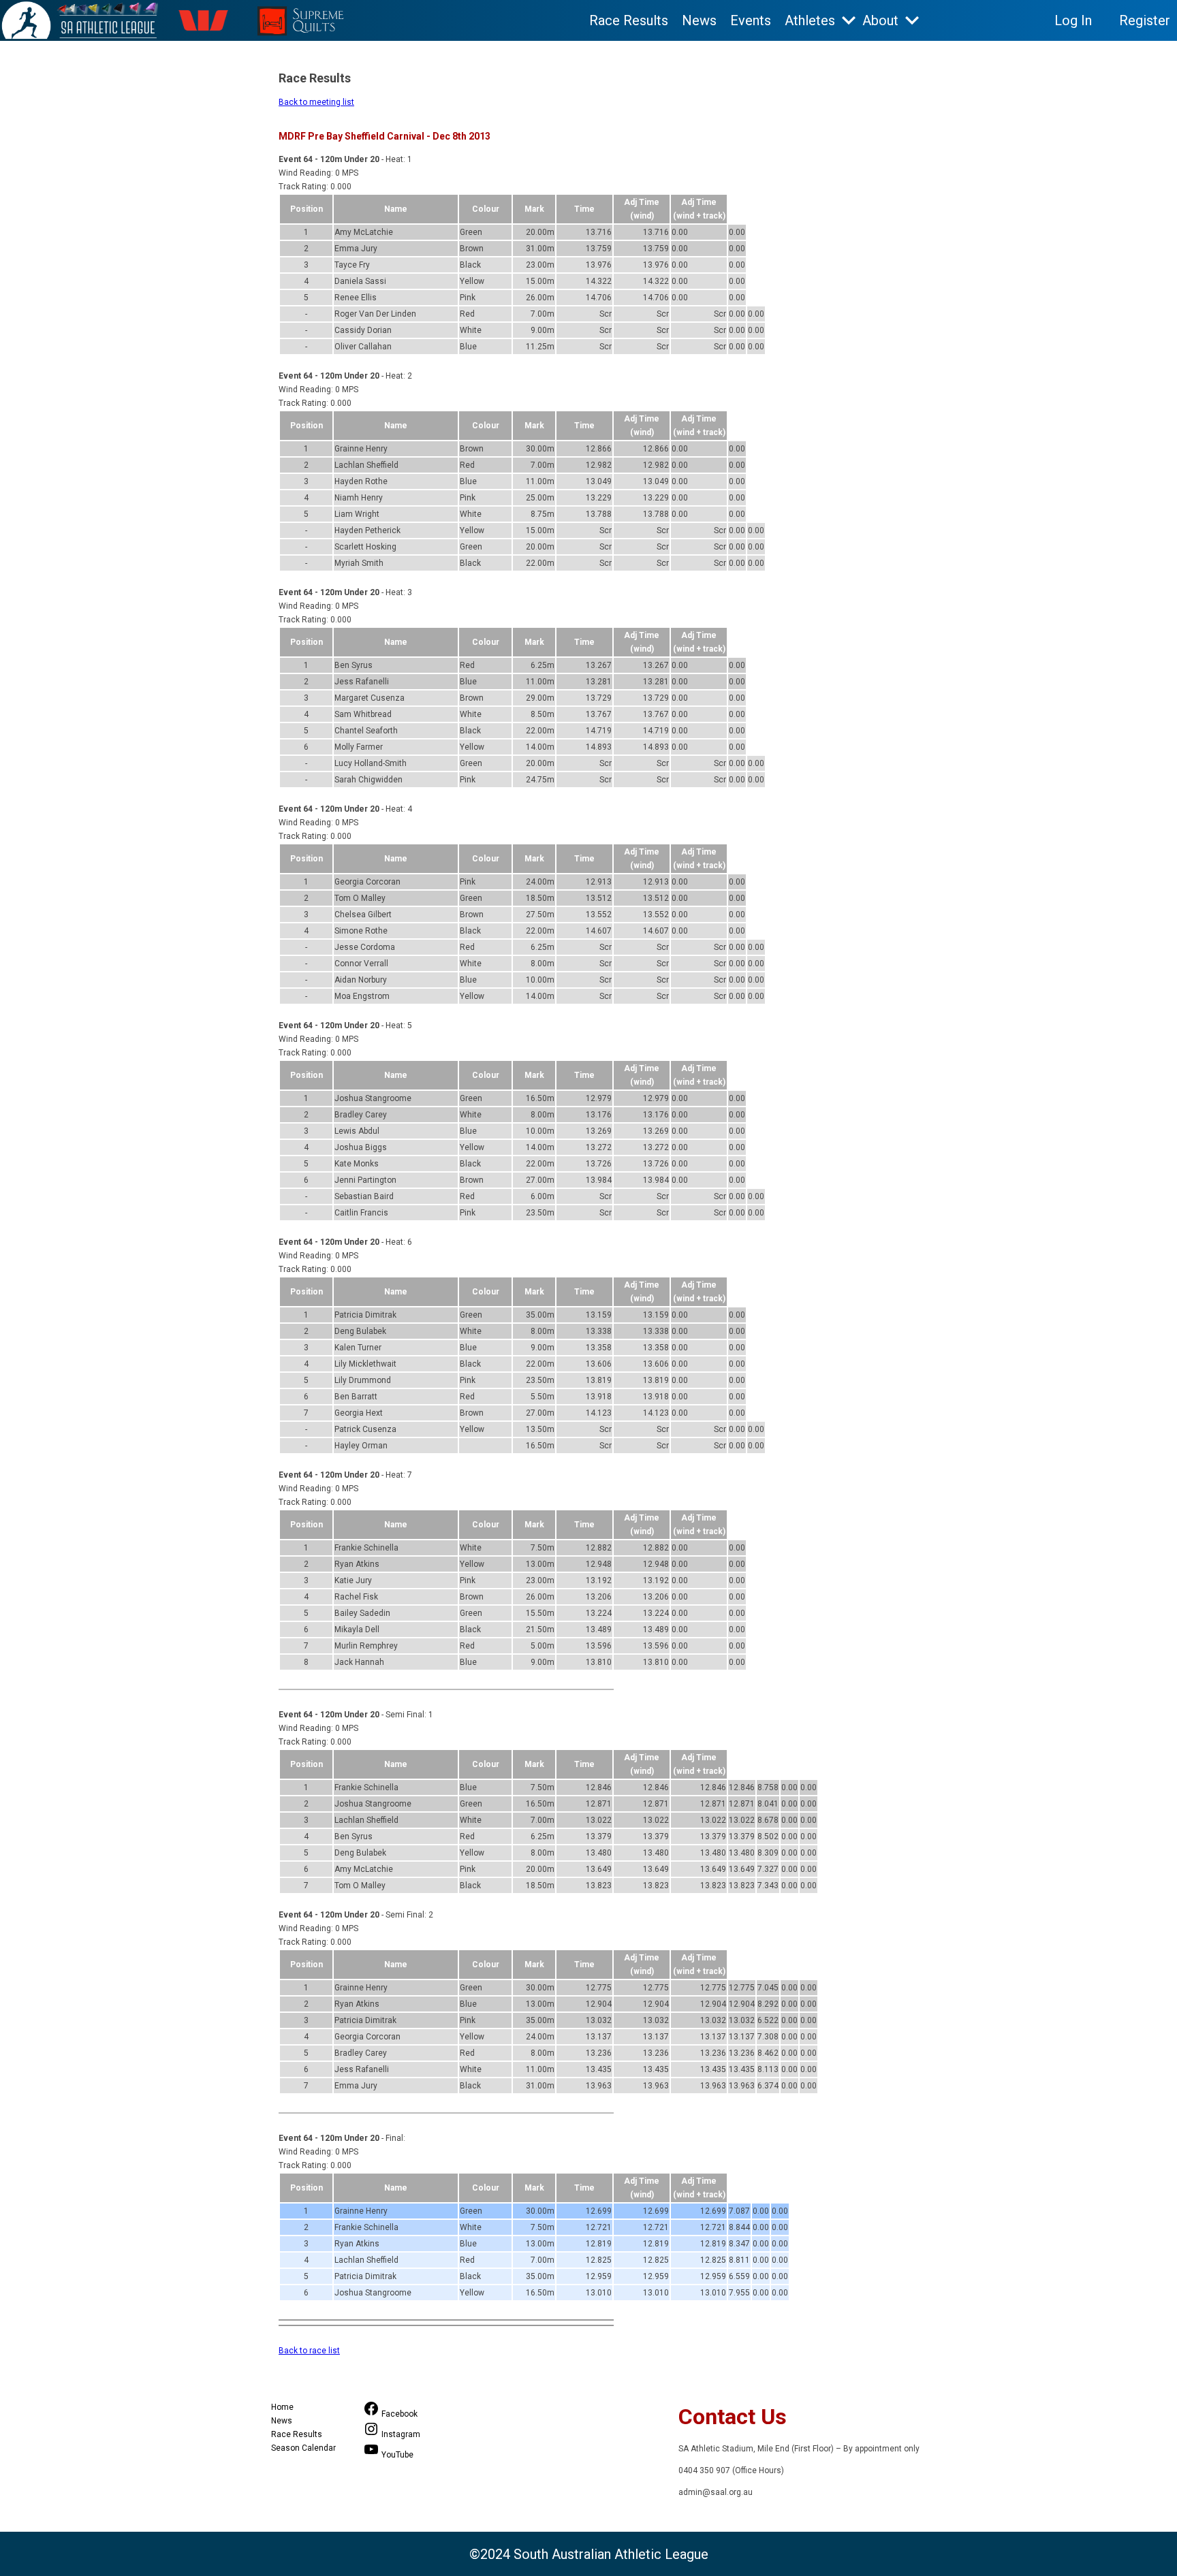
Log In (1073, 20)
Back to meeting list (316, 102)
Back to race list (309, 2351)
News (699, 20)
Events (751, 20)
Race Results (629, 20)
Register (1145, 20)
